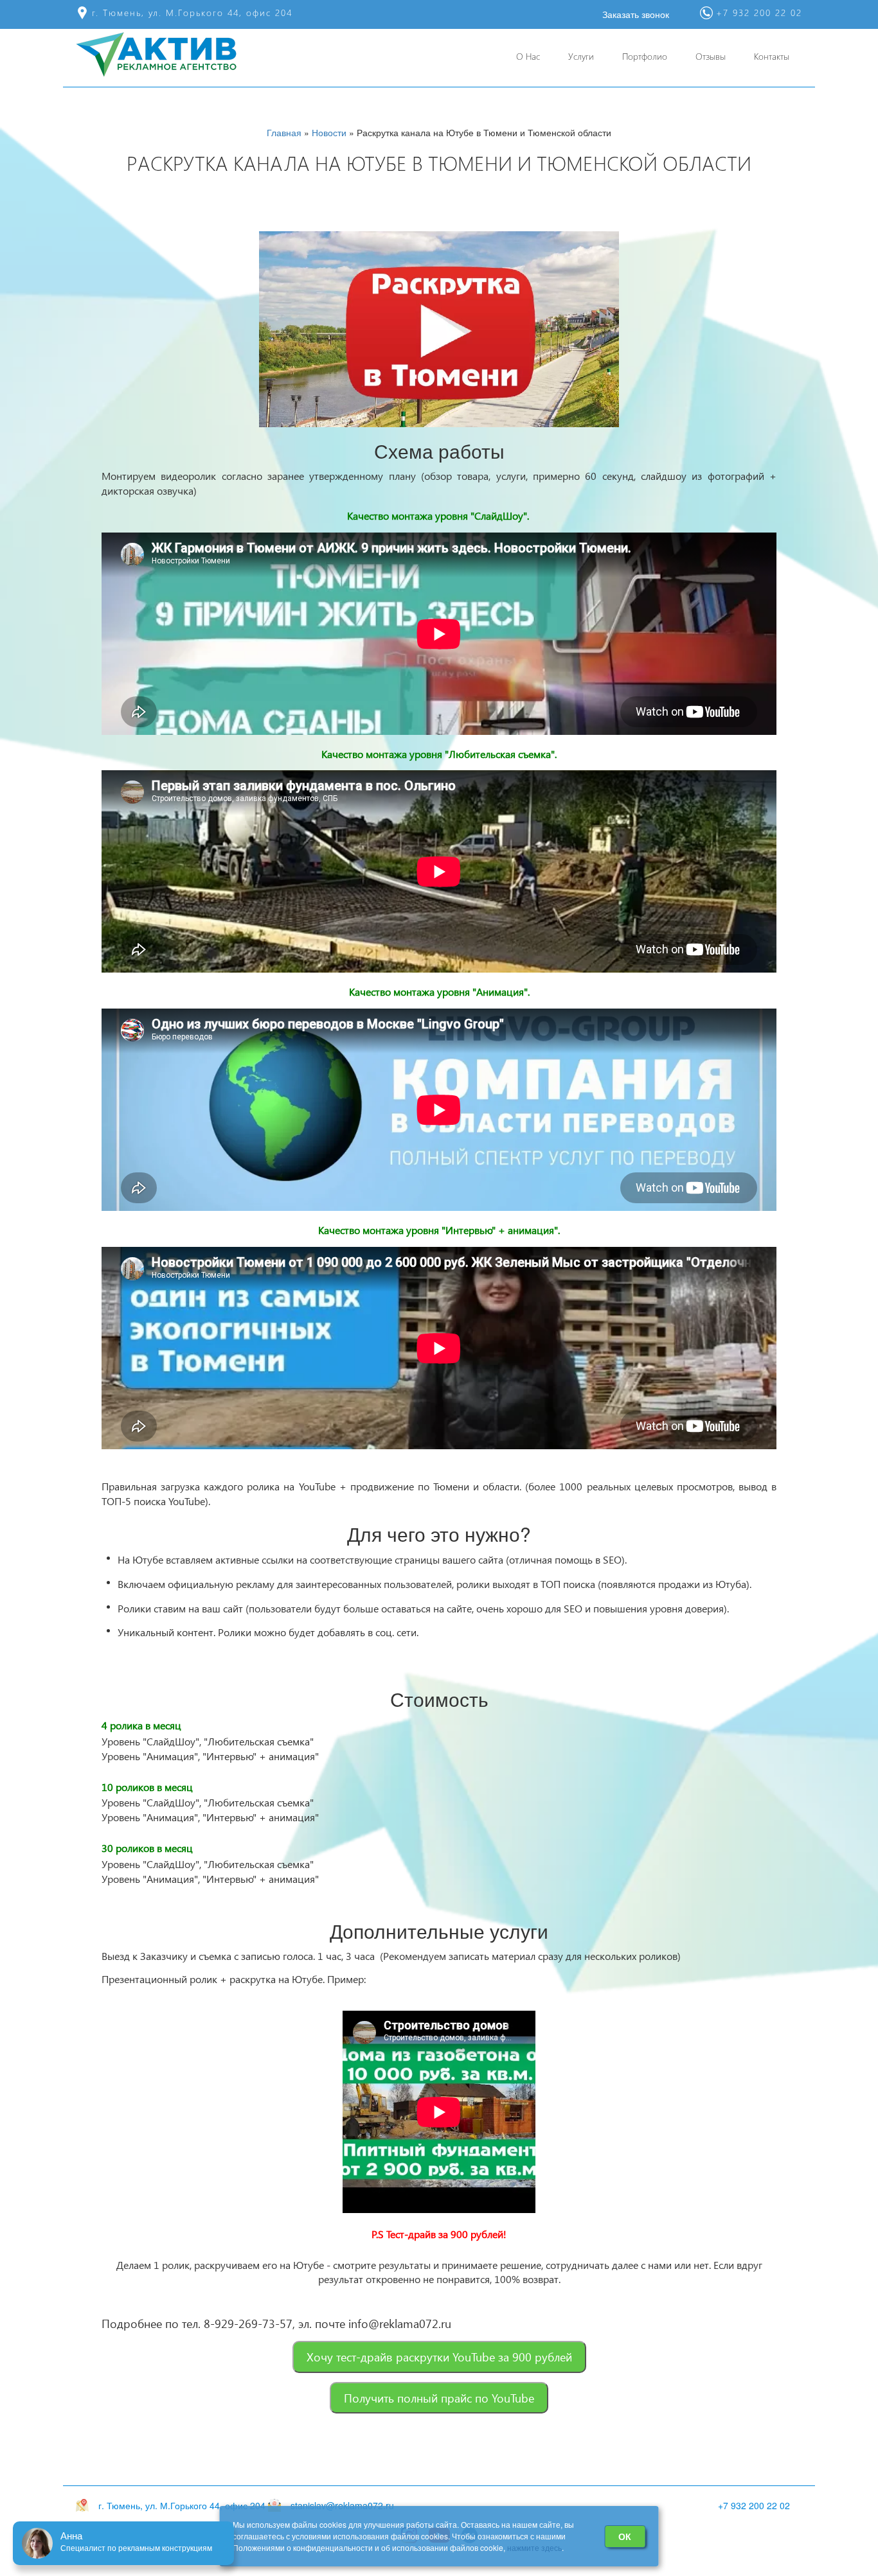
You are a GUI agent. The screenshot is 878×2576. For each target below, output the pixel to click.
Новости (329, 132)
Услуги (581, 56)
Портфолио (645, 56)
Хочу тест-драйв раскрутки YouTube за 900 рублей (439, 2357)
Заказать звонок (636, 14)
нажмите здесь (534, 2547)
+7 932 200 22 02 (754, 2505)
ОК (625, 2536)
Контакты (772, 56)
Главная (284, 132)
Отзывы (711, 56)
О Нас (528, 56)
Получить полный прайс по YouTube (439, 2398)
